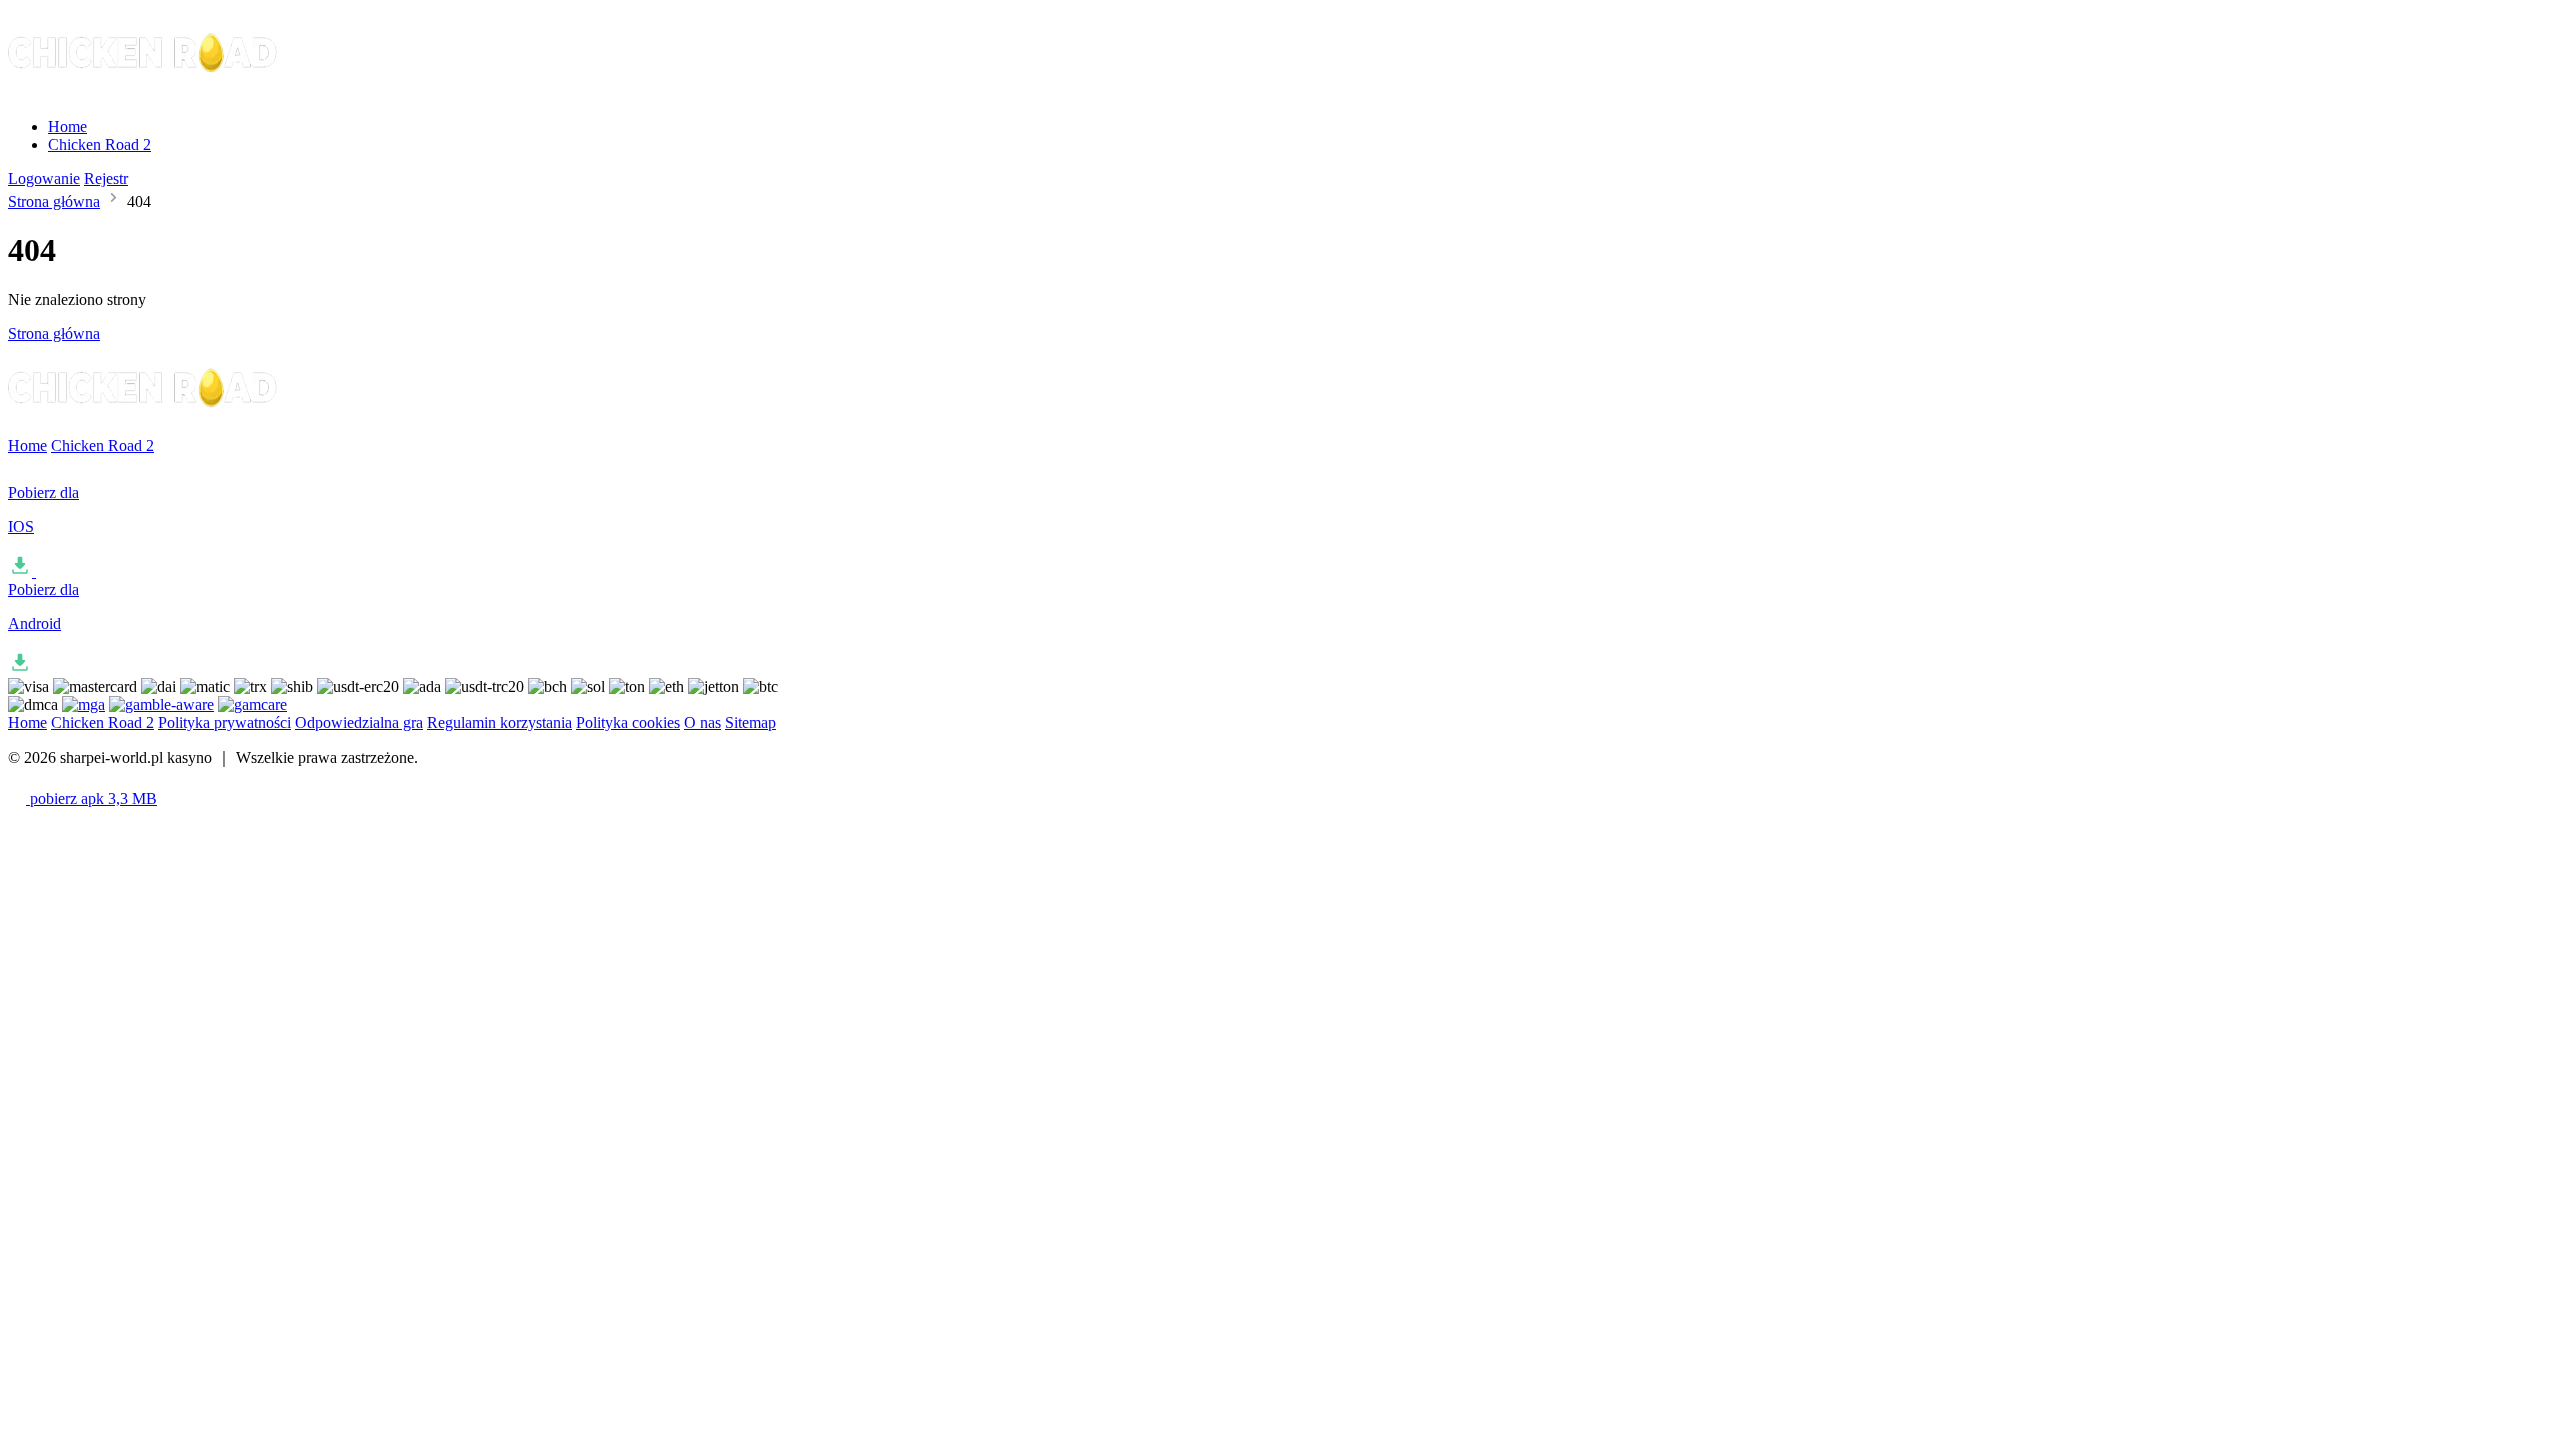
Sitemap (750, 722)
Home (67, 126)
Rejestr (106, 178)
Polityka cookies (628, 722)
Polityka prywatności (224, 722)
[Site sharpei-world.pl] (144, 92)
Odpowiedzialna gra (359, 722)
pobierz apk (91, 798)
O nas (702, 722)
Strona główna (54, 201)
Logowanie (44, 178)
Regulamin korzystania (499, 722)
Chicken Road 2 (99, 144)
